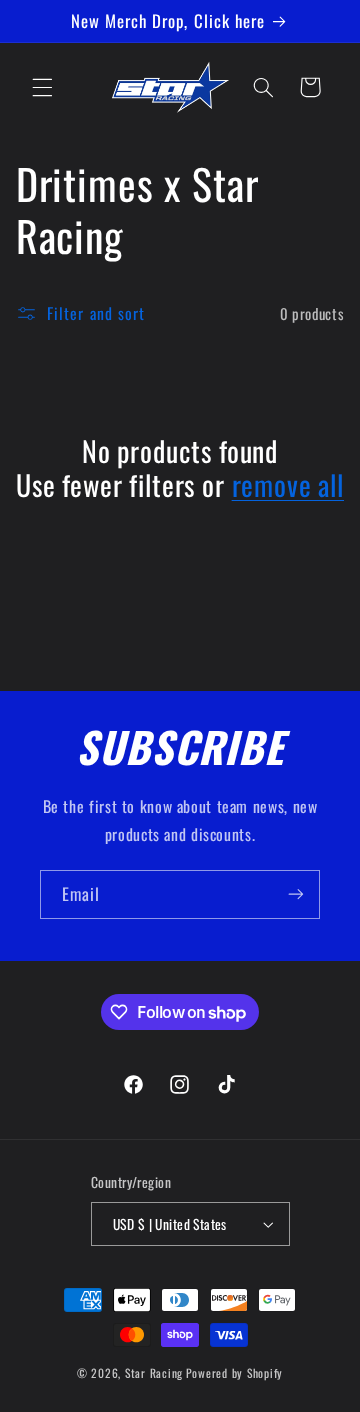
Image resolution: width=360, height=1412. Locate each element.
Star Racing (154, 1372)
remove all (288, 485)
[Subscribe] (296, 894)
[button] (42, 87)
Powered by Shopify (234, 1372)
